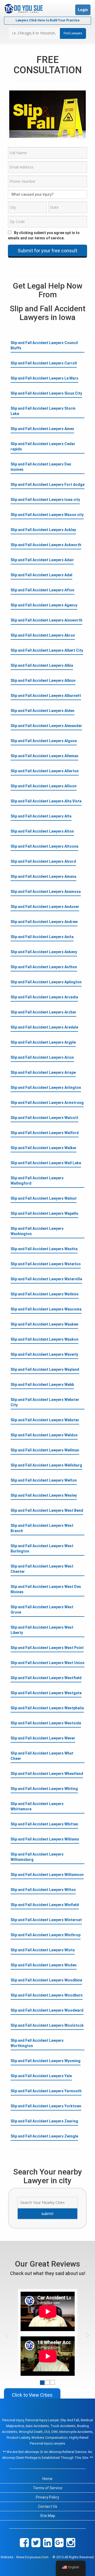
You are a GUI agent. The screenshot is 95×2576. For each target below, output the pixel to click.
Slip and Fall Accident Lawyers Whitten (44, 1824)
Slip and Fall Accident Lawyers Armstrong (47, 1103)
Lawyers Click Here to (47, 20)
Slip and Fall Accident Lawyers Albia (42, 665)
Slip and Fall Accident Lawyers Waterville (46, 1279)
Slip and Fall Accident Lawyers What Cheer (42, 1756)
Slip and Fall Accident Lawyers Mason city (47, 515)
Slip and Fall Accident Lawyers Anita (42, 937)
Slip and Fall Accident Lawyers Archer (43, 1012)
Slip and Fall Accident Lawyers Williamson (47, 1875)
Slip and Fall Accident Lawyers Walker (44, 1148)
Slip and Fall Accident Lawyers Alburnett (46, 696)
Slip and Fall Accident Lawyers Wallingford (37, 1181)
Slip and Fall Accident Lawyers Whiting (44, 1789)
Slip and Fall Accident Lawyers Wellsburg (46, 1465)
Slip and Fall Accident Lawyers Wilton (43, 1890)
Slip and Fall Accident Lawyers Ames (42, 429)
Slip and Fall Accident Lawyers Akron (43, 635)
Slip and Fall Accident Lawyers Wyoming (46, 2061)
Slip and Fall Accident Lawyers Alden (42, 711)
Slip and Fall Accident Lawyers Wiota (43, 1950)
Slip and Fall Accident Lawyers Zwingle (44, 2136)
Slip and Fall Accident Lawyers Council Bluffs (44, 345)
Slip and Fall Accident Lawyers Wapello (44, 1213)
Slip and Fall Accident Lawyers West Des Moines (46, 1589)
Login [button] (83, 10)
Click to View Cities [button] (32, 2395)
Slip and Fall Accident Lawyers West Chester (42, 1569)
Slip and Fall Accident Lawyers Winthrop (46, 1935)
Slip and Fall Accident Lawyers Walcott (44, 1118)
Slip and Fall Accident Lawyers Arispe (43, 1072)
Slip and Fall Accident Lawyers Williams (45, 1839)
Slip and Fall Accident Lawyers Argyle (43, 1042)
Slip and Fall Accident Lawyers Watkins (45, 1294)
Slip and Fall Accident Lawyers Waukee (44, 1324)
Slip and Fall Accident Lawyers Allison (44, 786)
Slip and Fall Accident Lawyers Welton (44, 1480)
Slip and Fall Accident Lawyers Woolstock (47, 2025)
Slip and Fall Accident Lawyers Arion (42, 1057)
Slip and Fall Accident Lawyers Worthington (37, 2043)
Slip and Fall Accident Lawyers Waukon (44, 1339)
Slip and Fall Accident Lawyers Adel (41, 575)
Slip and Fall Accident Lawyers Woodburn (47, 1995)
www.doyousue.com (32, 2557)
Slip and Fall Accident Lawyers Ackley (43, 530)
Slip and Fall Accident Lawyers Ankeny (44, 952)
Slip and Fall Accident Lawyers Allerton (45, 771)
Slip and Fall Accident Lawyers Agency (44, 605)
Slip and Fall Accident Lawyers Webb (42, 1385)
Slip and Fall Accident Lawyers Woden (44, 1965)
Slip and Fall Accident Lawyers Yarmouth (46, 2091)
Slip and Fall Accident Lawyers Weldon (44, 1435)
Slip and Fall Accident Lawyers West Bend (47, 1510)
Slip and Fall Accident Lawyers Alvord (43, 861)
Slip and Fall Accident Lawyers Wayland (45, 1369)
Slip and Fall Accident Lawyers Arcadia (44, 997)
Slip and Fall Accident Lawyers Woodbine (46, 1980)
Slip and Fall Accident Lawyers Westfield (46, 1678)
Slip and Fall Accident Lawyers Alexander (46, 726)
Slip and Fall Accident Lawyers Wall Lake (46, 1163)
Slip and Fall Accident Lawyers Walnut (44, 1198)
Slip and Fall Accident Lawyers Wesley (44, 1495)
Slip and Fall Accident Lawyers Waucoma (46, 1309)
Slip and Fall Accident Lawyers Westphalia (47, 1708)
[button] (7, 2334)
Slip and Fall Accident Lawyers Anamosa (46, 892)
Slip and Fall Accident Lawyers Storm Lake (43, 411)
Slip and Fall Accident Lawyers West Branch (42, 1528)
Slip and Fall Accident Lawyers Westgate (46, 1693)
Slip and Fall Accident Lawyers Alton (42, 831)
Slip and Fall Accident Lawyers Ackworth (46, 545)
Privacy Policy (47, 2497)
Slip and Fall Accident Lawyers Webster (45, 1420)
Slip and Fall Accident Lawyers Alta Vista (46, 801)
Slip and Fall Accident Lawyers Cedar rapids (43, 446)
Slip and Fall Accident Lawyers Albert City (47, 650)
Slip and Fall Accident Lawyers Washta (44, 1249)
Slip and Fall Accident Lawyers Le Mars (44, 378)
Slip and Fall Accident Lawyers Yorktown (46, 2106)
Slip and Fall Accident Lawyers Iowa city (45, 500)
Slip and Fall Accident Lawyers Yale (41, 2076)
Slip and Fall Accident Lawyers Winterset (46, 1920)
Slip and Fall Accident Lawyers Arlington (46, 1088)
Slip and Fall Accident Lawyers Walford (45, 1133)
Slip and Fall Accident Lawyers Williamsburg (37, 1857)
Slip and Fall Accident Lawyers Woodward (47, 2010)
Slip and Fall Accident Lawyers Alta (41, 816)
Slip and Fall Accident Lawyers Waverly (44, 1354)
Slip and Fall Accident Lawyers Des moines (41, 467)
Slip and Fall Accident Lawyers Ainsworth (46, 620)
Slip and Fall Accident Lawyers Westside (46, 1723)
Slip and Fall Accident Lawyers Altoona (44, 846)
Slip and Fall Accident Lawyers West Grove (42, 1610)
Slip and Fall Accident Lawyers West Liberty (42, 1630)
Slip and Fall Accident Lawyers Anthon (44, 967)
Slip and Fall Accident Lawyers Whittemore (37, 1806)
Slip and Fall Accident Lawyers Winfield (45, 1905)
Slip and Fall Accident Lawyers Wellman (45, 1450)
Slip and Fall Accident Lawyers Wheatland (47, 1774)
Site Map (48, 2516)
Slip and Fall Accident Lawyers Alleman (44, 756)
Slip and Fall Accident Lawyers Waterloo (46, 1264)
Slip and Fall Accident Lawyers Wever (43, 1738)
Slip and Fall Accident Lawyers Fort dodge (47, 485)
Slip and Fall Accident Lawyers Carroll (44, 363)
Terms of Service (48, 2488)
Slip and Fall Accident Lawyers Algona (44, 741)
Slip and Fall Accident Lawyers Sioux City (46, 393)
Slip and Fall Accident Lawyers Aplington (46, 982)
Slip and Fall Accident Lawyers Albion (43, 680)
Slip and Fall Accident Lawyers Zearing (44, 2121)
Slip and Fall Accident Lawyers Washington (37, 1231)
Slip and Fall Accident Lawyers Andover (45, 907)
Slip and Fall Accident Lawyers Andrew (44, 922)
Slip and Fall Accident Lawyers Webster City (45, 1402)
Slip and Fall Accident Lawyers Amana (43, 876)
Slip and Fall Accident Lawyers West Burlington (42, 1549)
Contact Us (48, 2506)
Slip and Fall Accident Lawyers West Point (47, 1648)
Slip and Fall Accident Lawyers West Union (47, 1663)
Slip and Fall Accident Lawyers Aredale (44, 1027)
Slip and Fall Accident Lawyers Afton (42, 590)
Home (47, 2479)
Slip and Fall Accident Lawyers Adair (42, 560)
